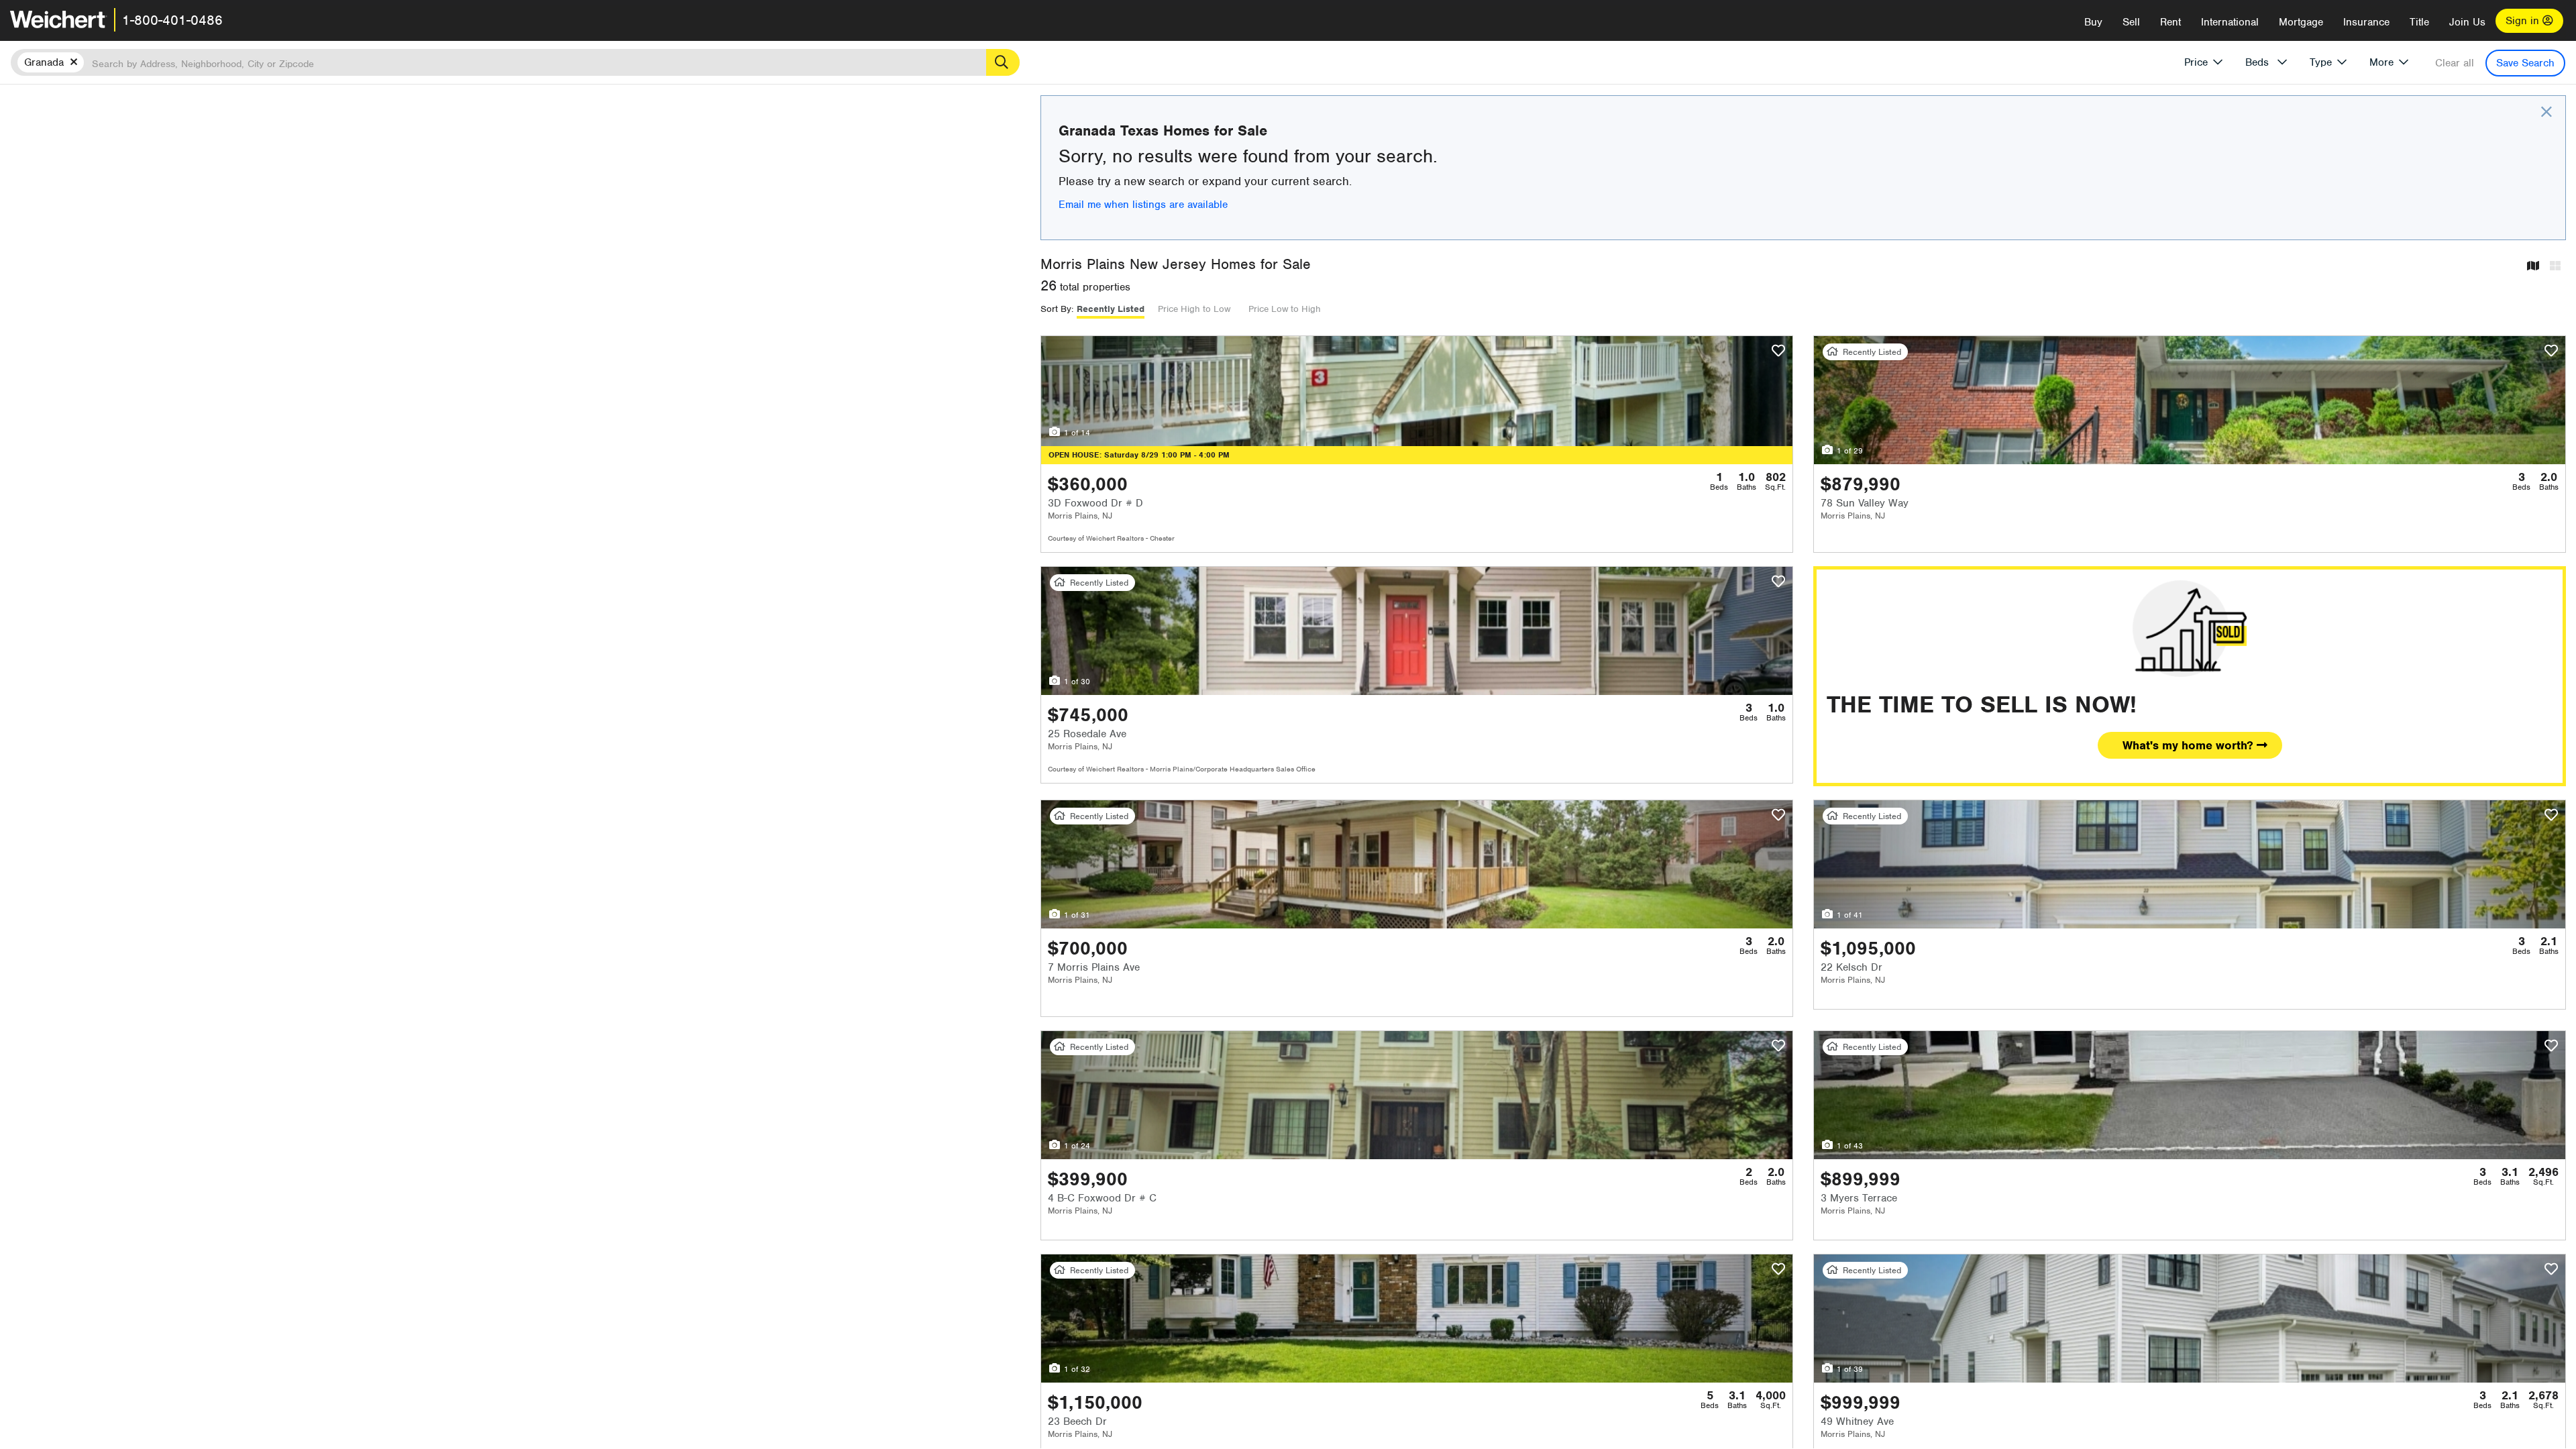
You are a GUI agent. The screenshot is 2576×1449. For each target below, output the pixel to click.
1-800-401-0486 (172, 20)
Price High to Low (1194, 309)
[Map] (2533, 267)
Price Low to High (1285, 309)
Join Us (2467, 22)
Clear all (2455, 63)
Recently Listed (1111, 309)
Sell (2131, 22)
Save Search (2525, 63)
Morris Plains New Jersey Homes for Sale (1176, 264)
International (2230, 22)
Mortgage (2301, 22)
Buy (2093, 22)
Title (2419, 22)
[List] (2555, 267)
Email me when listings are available (1143, 205)
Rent (2170, 22)
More (2381, 62)
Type (2321, 62)
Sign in (2524, 21)
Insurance (2366, 22)
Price (2196, 62)
